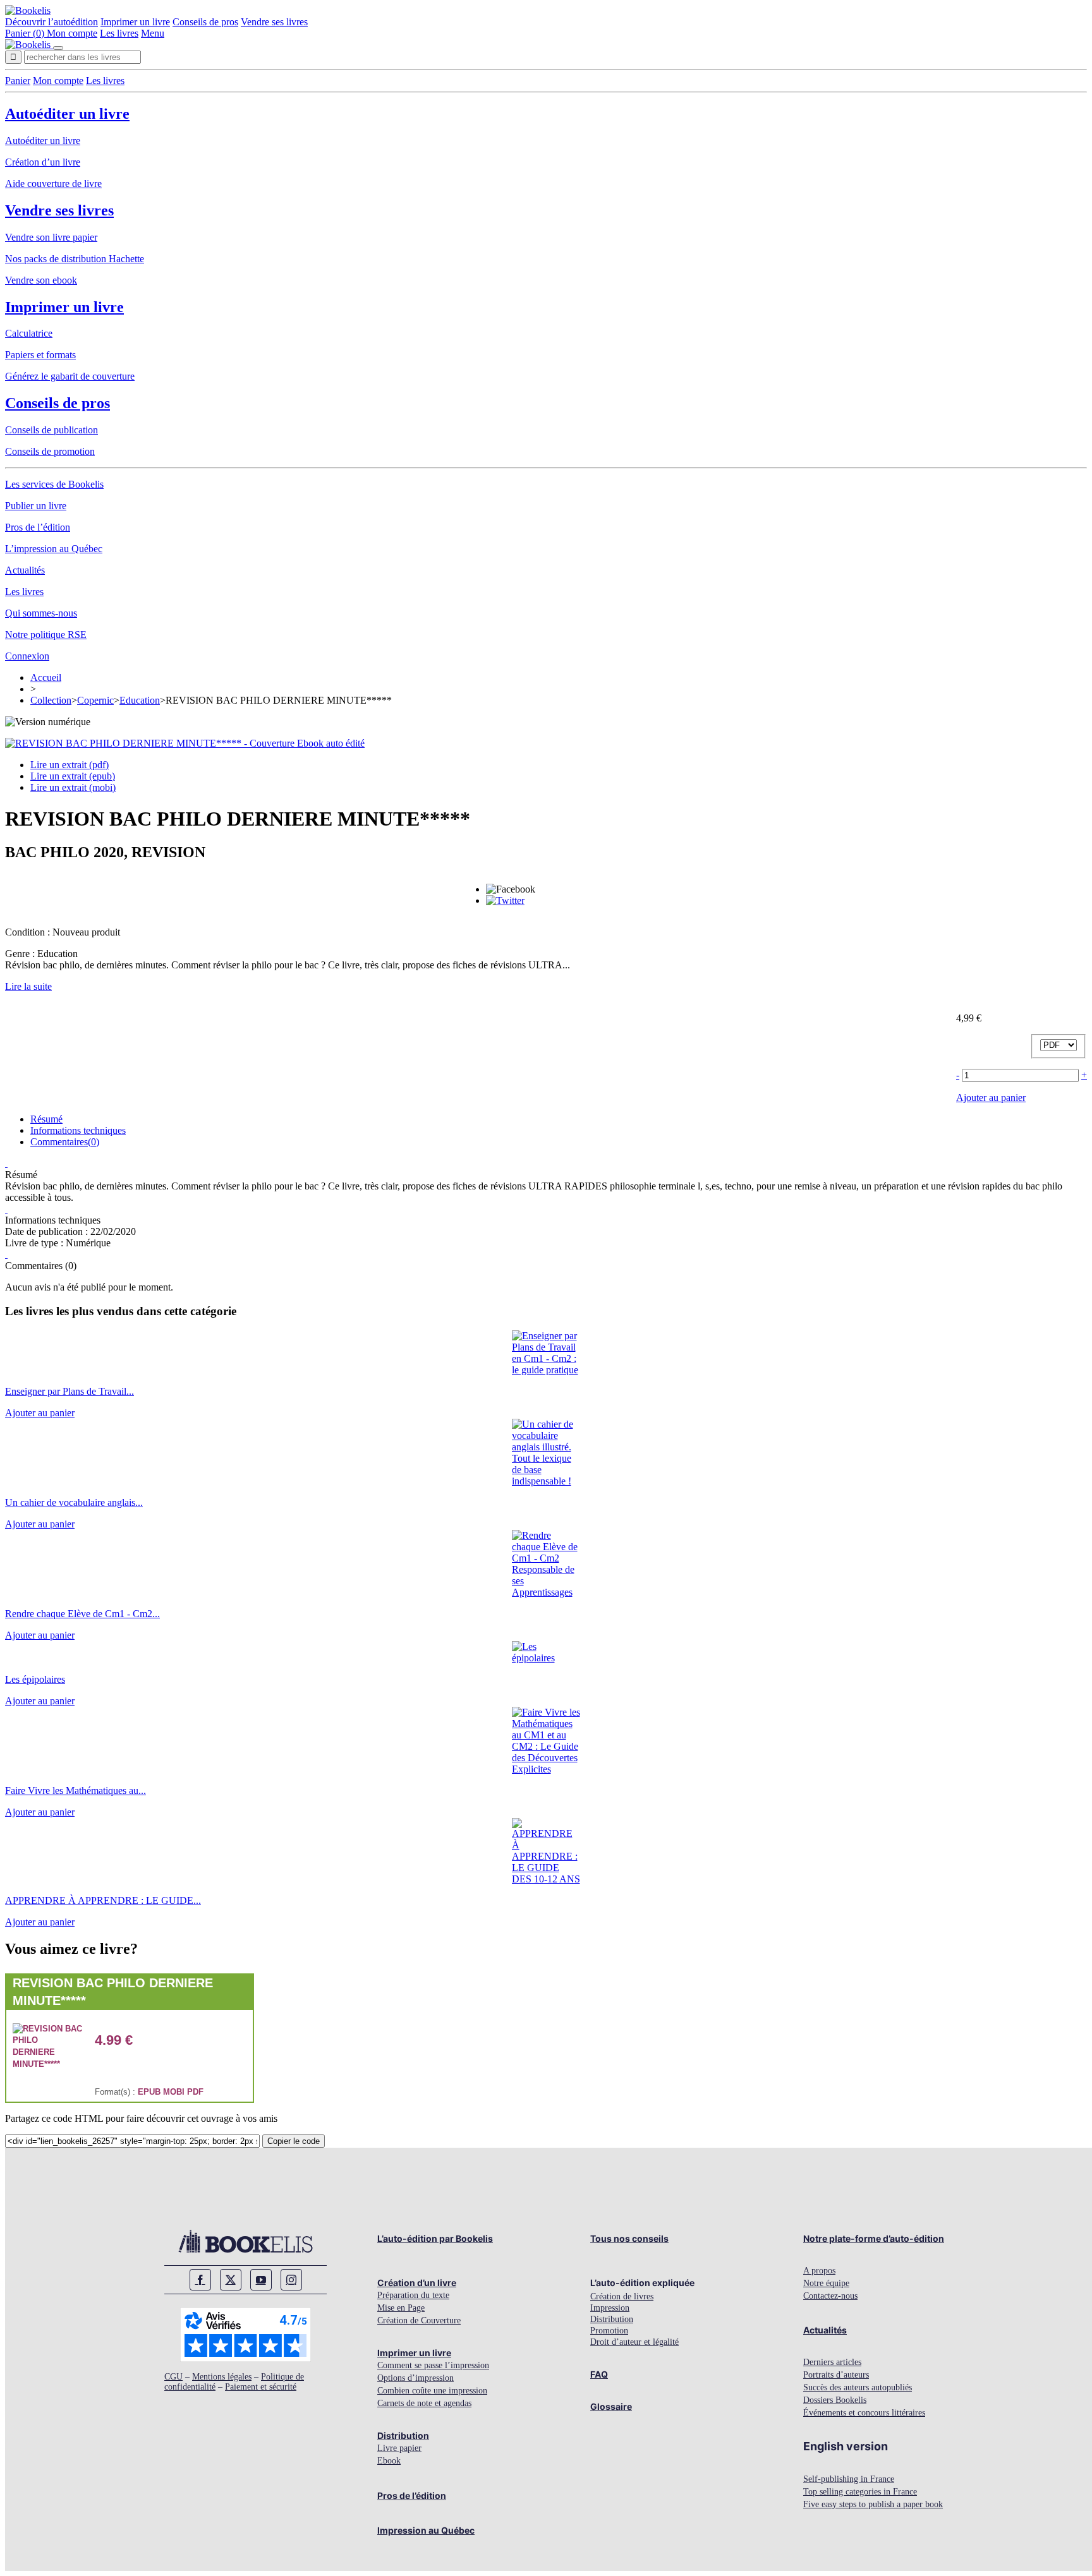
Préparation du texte (413, 2295)
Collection (51, 700)
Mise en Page (401, 2308)
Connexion (27, 656)
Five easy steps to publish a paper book (873, 2504)
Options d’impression (416, 2378)
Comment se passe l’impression (433, 2365)
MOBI (174, 2092)
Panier (18, 81)
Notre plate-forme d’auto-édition (874, 2238)
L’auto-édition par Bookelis (435, 2238)
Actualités (25, 570)
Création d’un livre (43, 162)
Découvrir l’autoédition (52, 22)
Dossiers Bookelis (835, 2400)
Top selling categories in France (860, 2492)
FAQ (599, 2374)
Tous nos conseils (629, 2238)
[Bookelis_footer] (246, 2241)
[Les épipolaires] (546, 1658)
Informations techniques (78, 1130)
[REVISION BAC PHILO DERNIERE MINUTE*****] (47, 2064)
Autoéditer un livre (67, 114)
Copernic (95, 700)
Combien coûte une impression (432, 2391)
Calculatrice (29, 333)
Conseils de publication (52, 430)
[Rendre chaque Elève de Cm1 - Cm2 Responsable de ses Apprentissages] (546, 1592)
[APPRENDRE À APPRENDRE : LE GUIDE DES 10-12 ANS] (546, 1879)
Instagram (291, 2280)
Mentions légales (222, 2377)
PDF (195, 2092)
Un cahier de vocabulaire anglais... (74, 1502)
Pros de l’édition (38, 527)
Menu (153, 33)
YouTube (261, 2280)
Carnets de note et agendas (424, 2403)
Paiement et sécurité (261, 2387)
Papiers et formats (40, 355)
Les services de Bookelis (54, 484)
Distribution (403, 2435)
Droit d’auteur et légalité (634, 2342)
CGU (173, 2377)
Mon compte (72, 33)
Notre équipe (826, 2283)
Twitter (231, 2280)
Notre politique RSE (46, 635)
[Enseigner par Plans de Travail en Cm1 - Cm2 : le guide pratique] (546, 1370)
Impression (610, 2308)
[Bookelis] (28, 10)
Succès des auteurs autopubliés (858, 2387)
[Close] (58, 48)
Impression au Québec (426, 2530)
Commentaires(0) (65, 1142)
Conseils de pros (205, 22)
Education (140, 700)
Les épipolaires (35, 1679)
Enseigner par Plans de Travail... (70, 1391)
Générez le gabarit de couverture (70, 376)
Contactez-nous (830, 2296)
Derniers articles (832, 2362)
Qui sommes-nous (41, 613)
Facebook (200, 2280)
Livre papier (399, 2448)
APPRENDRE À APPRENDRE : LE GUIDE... (103, 1900)
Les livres (119, 33)
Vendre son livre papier (51, 237)
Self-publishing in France (849, 2479)
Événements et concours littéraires (864, 2413)
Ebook (389, 2461)
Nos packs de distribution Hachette (75, 259)
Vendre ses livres (274, 22)
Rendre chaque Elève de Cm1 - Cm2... (82, 1614)
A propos (819, 2271)
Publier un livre (36, 506)
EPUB (149, 2092)
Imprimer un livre (135, 22)
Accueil (46, 677)
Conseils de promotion (50, 451)
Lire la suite (28, 986)
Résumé (46, 1119)
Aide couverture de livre (53, 184)
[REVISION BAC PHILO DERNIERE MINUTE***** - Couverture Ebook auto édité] (185, 743)
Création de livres (622, 2296)
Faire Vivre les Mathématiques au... (76, 1791)
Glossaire (611, 2406)
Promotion (609, 2331)
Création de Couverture (419, 2320)
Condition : (29, 932)
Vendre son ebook (41, 280)
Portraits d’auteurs (836, 2375)
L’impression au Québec (54, 549)
